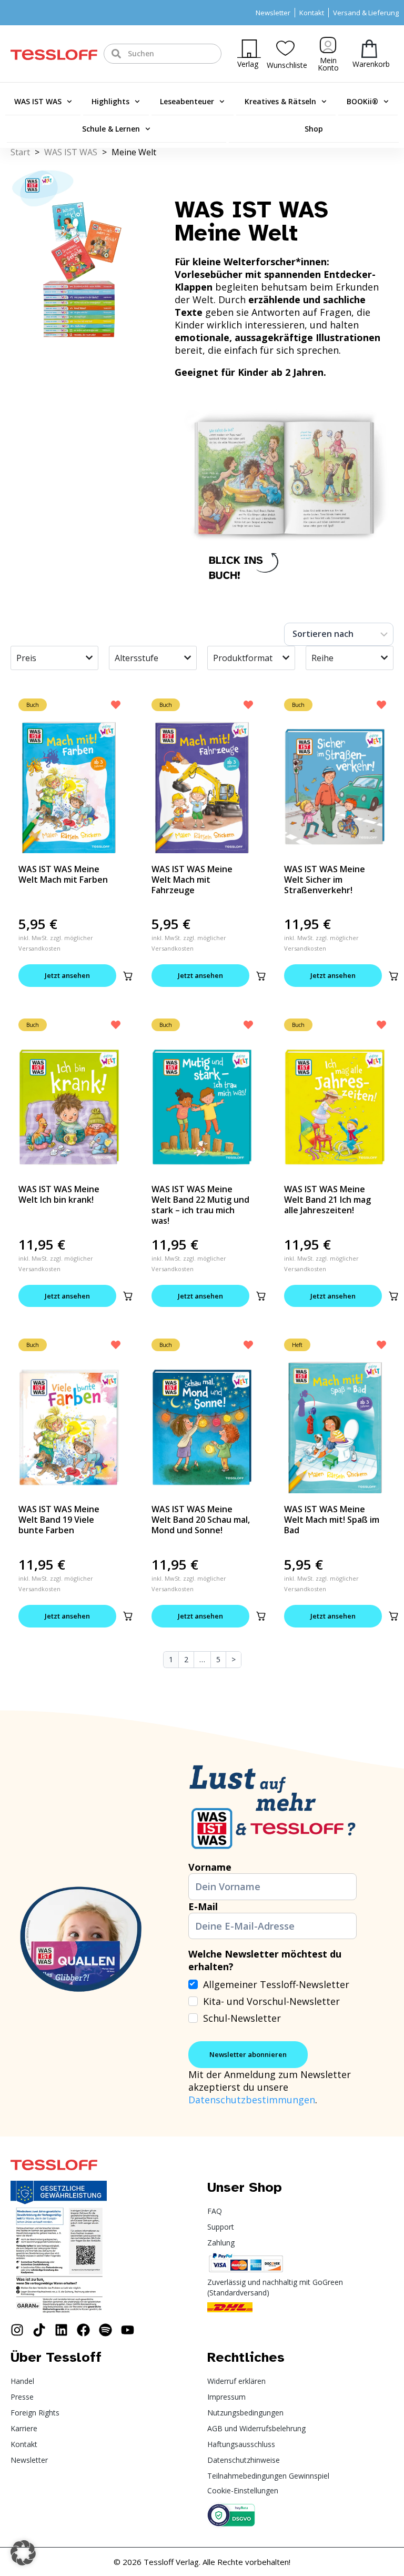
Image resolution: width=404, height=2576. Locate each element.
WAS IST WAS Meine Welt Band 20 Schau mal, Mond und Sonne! (201, 1520)
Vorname (210, 1867)
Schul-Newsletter (242, 2018)
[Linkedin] (61, 2330)
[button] (128, 976)
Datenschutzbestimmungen (252, 2100)
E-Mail (203, 1906)
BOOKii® (362, 101)
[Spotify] (105, 2330)
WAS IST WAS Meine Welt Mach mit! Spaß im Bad (332, 1520)
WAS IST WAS (38, 101)
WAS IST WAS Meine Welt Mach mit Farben (63, 874)
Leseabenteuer (187, 101)
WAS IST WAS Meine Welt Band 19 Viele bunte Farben (59, 1520)
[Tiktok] (39, 2330)
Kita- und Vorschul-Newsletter (271, 2001)
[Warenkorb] (369, 49)
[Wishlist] (285, 48)
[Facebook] (83, 2330)
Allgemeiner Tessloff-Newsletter (276, 1984)
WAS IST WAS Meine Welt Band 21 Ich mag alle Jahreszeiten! (327, 1200)
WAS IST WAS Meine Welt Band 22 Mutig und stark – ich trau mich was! (200, 1205)
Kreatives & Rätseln (280, 101)
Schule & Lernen (111, 129)
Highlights (110, 101)
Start (20, 152)
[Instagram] (17, 2330)
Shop (314, 129)
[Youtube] (128, 2330)
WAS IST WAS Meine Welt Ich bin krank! (59, 1194)
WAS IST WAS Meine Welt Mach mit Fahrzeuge (192, 880)
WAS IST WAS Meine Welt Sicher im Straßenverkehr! (325, 880)
